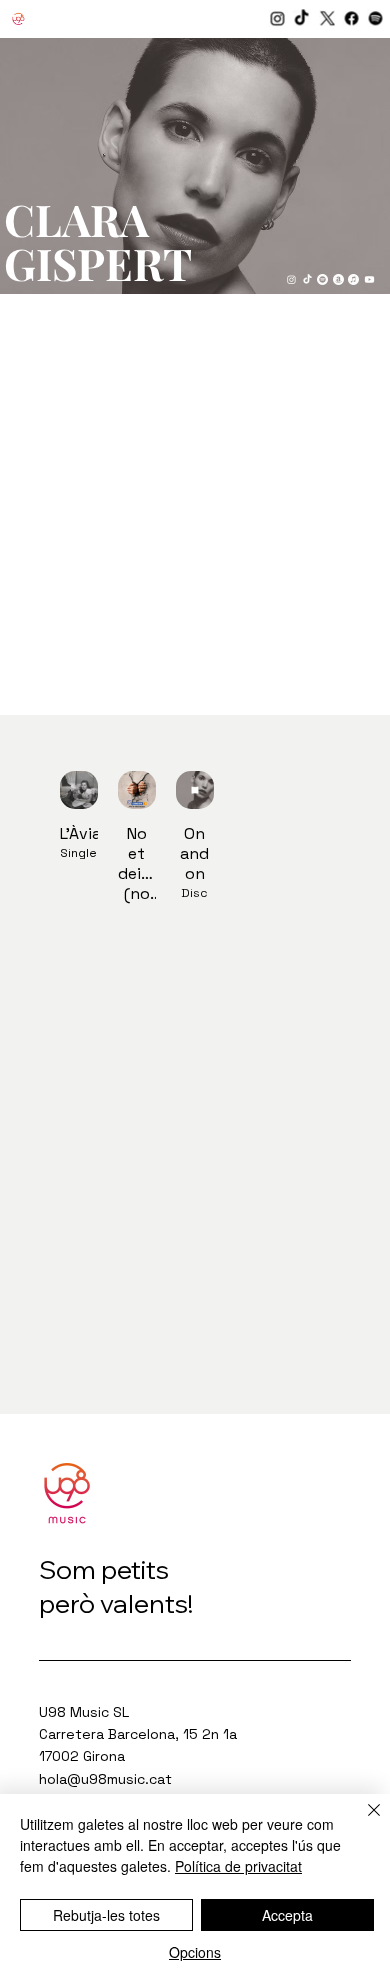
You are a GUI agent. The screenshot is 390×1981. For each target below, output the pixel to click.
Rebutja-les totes (106, 1915)
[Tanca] (362, 1822)
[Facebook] (352, 19)
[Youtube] (369, 279)
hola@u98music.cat (105, 1779)
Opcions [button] (195, 1952)
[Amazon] (338, 279)
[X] (327, 19)
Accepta (287, 1915)
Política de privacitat (238, 1866)
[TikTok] (303, 19)
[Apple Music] (353, 279)
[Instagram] (278, 19)
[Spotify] (377, 19)
